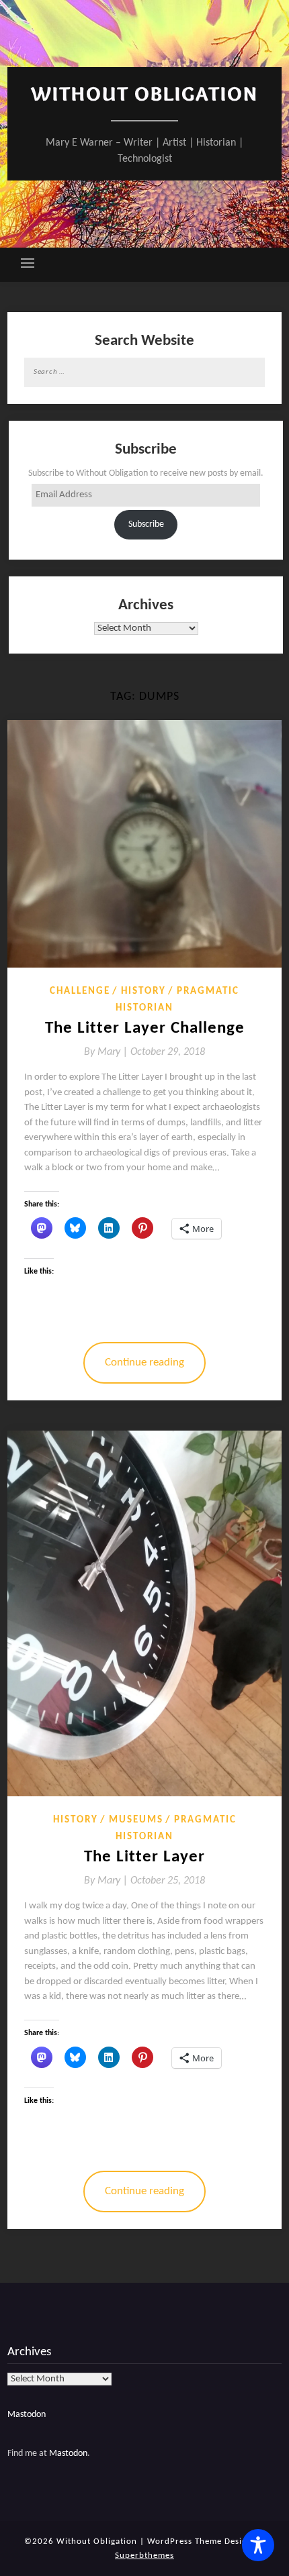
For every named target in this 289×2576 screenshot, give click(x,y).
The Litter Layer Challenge (145, 1028)
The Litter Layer (144, 1857)
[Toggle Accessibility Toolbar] (258, 2545)
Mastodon (27, 2415)
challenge (80, 991)
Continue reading (144, 1362)
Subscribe (146, 524)
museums (136, 1820)
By (107, 1052)
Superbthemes (144, 2556)
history (143, 991)
